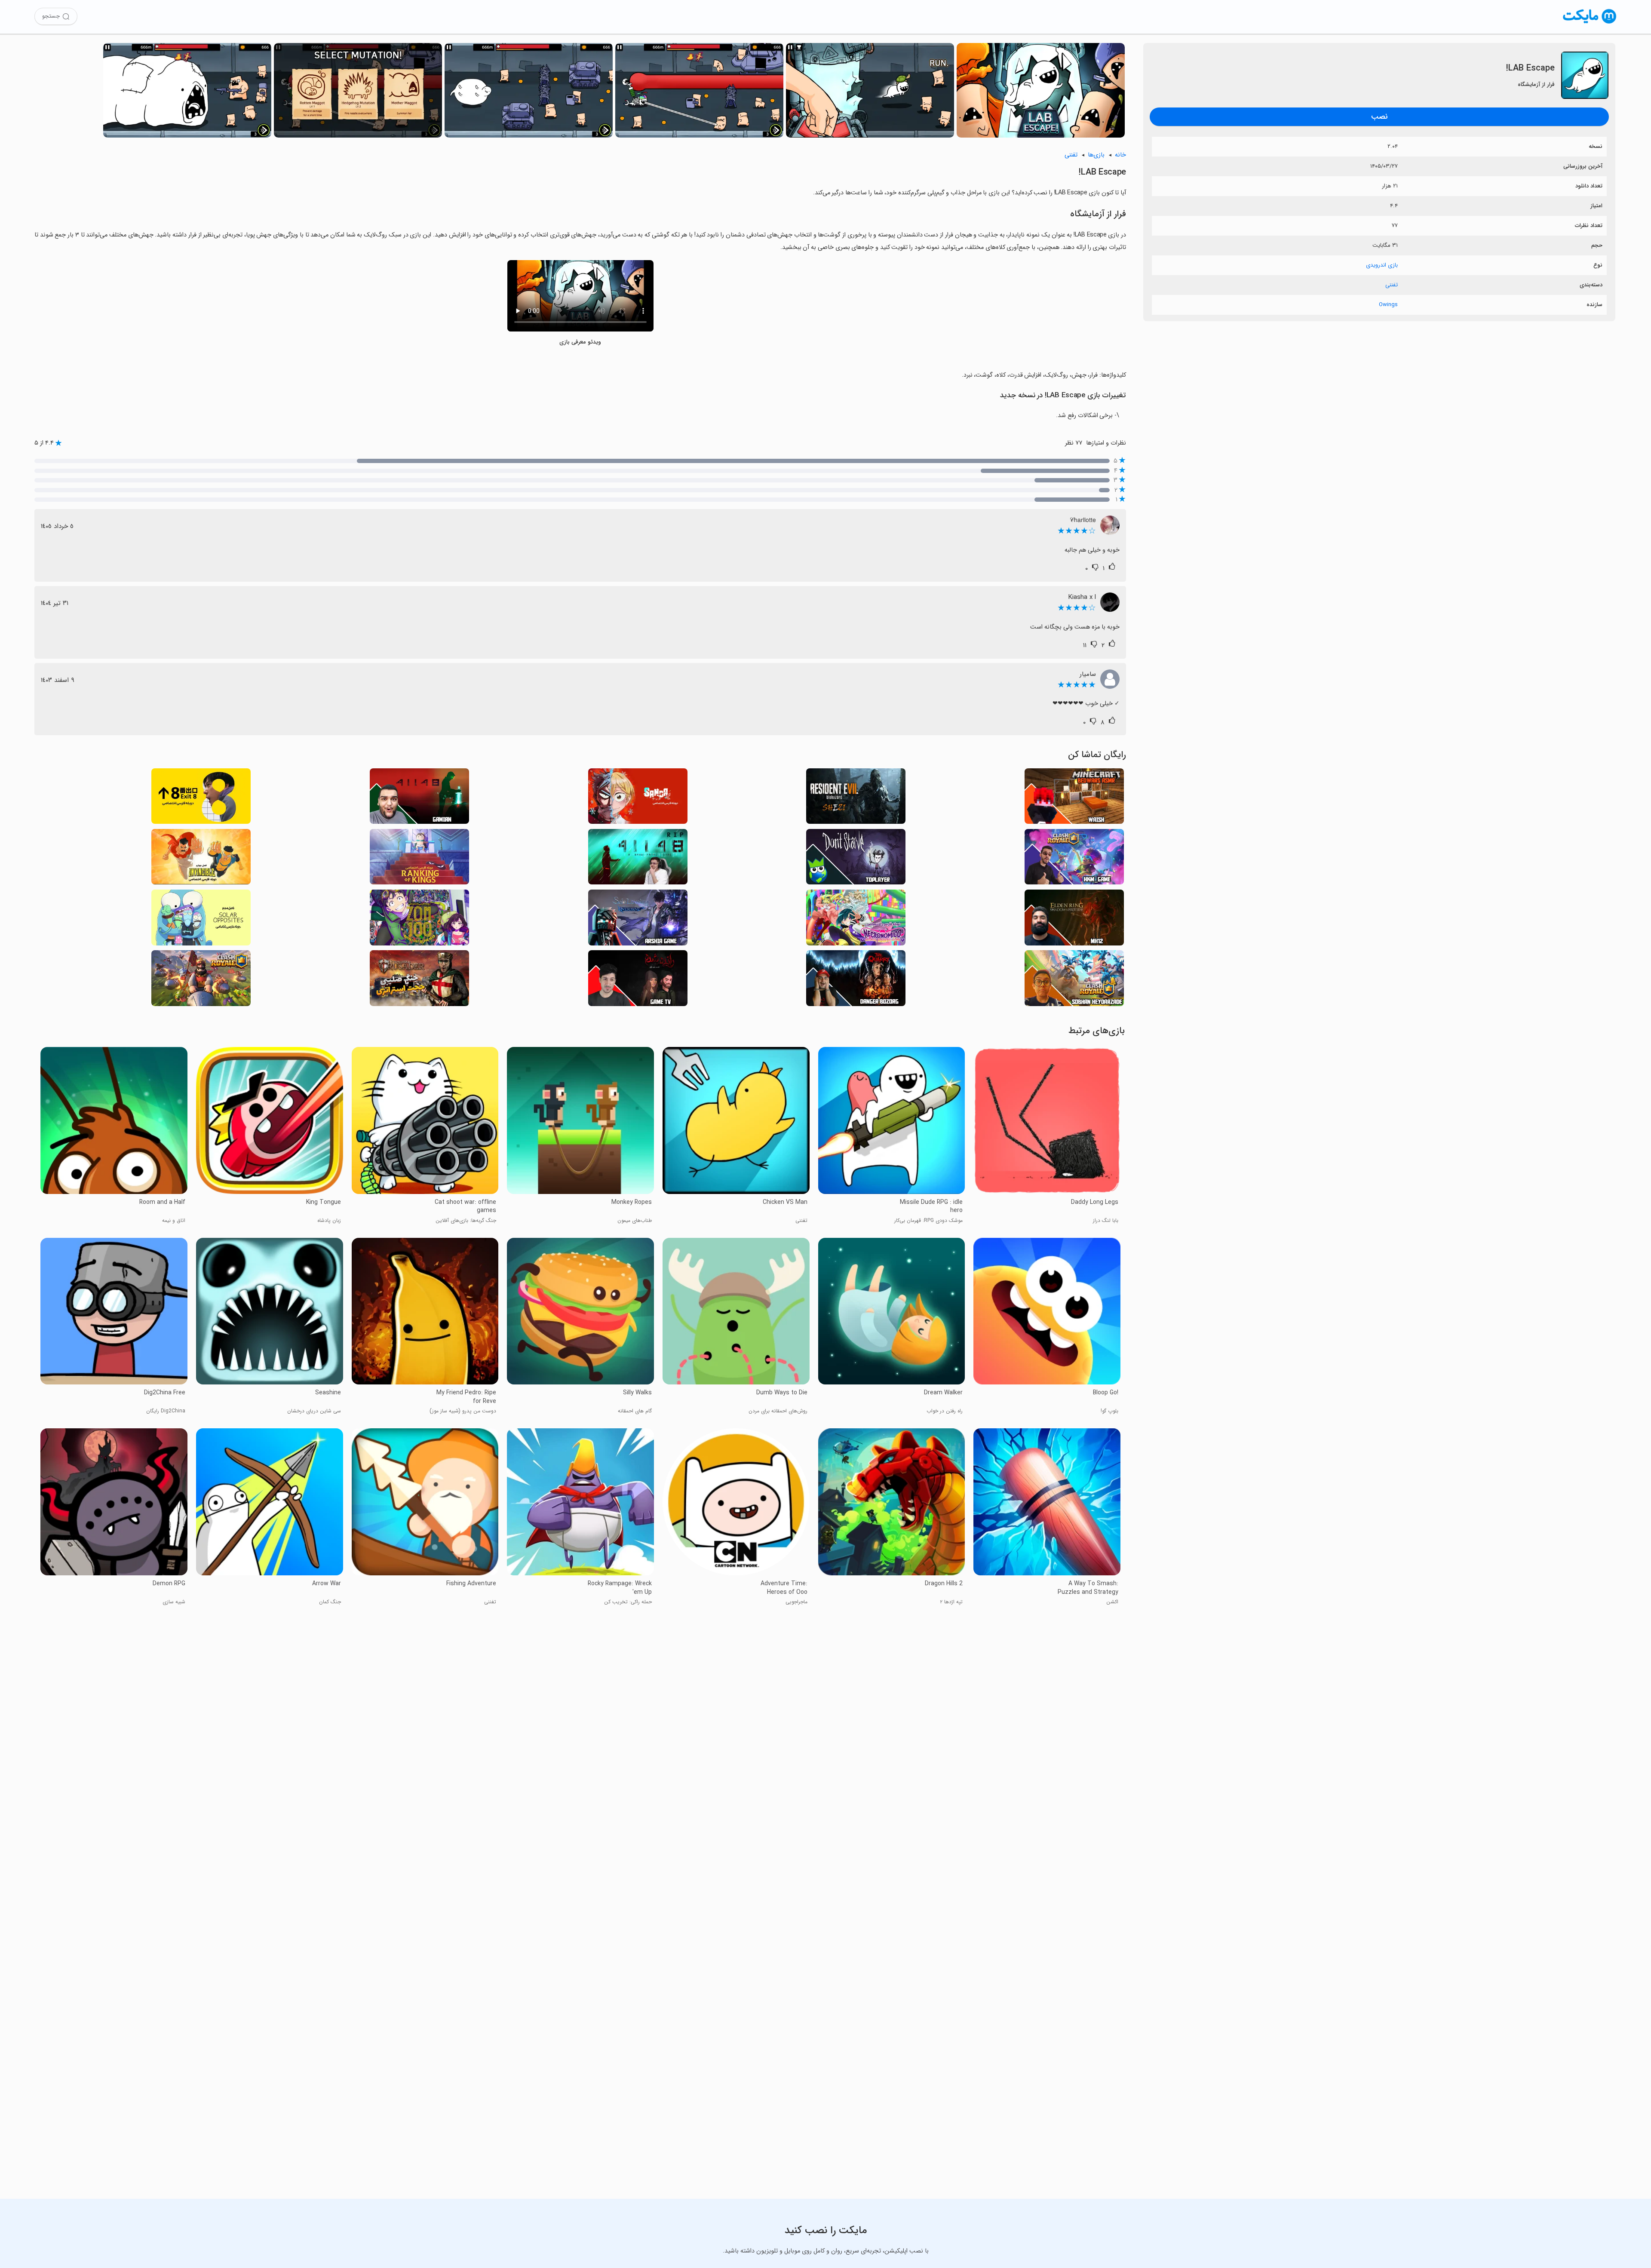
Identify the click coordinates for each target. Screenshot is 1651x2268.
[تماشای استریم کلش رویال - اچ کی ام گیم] (1074, 859)
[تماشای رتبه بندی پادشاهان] (419, 859)
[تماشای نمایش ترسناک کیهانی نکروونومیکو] (856, 920)
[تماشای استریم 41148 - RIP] (638, 859)
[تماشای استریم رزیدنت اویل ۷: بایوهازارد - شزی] (856, 799)
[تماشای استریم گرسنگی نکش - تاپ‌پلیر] (856, 859)
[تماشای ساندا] (638, 799)
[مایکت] (1590, 23)
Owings (1388, 305)
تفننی (1392, 285)
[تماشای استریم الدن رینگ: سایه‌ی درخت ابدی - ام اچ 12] (1074, 920)
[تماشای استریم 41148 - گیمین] (419, 799)
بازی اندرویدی (1382, 265)
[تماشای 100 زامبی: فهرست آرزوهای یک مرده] (419, 920)
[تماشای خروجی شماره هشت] (201, 799)
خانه (1120, 155)
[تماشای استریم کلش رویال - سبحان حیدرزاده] (1074, 981)
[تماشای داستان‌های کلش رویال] (201, 981)
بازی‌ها (1096, 155)
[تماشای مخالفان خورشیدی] (201, 920)
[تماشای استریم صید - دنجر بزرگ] (856, 981)
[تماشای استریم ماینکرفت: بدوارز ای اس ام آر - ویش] (1074, 799)
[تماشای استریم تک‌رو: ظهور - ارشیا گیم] (638, 920)
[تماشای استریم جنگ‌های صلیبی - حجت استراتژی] (419, 981)
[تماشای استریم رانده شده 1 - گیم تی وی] (638, 981)
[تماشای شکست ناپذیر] (201, 859)
